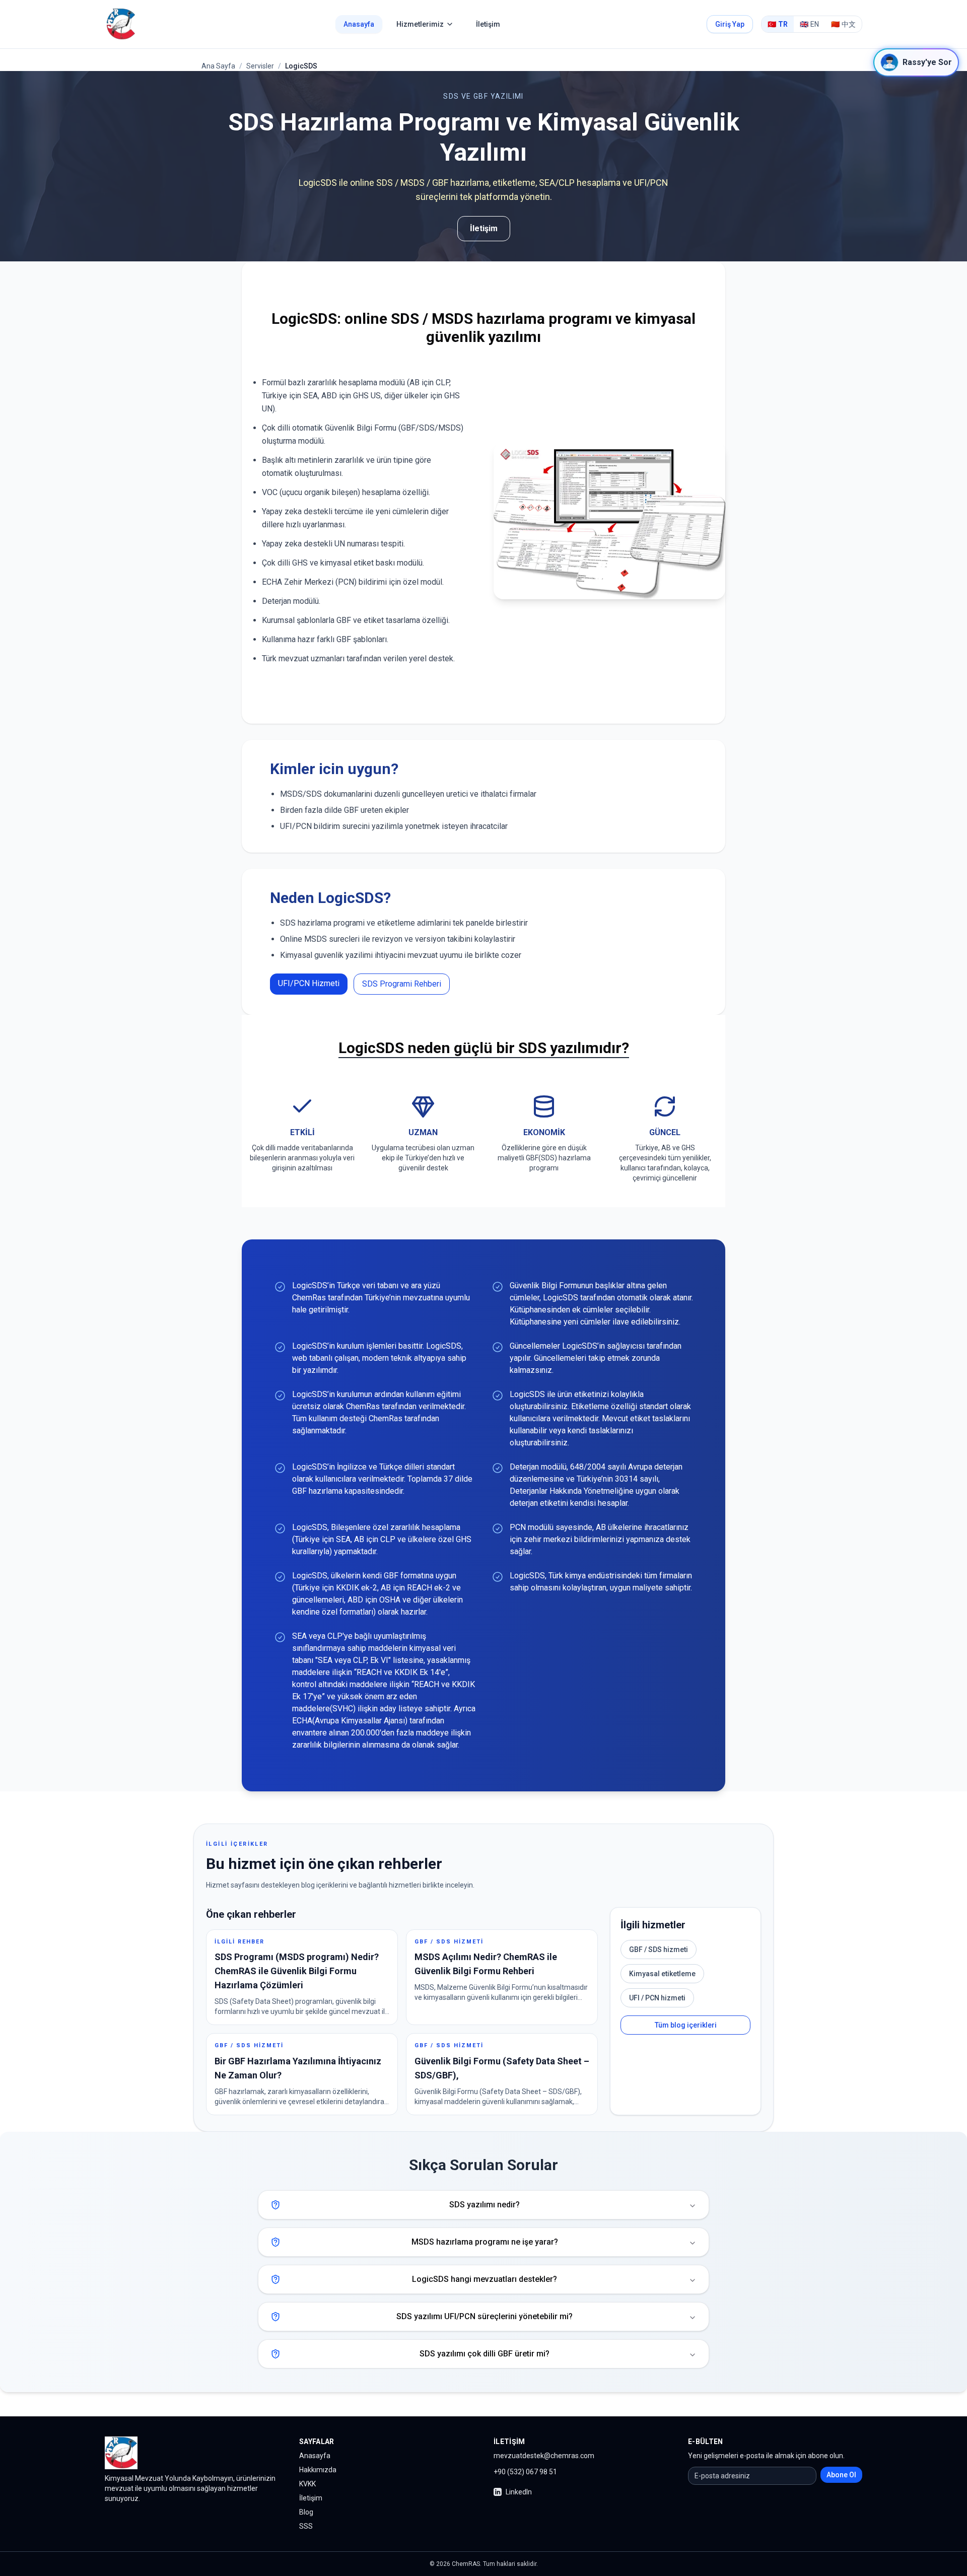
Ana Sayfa (218, 66)
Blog (306, 2512)
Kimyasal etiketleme (662, 1974)
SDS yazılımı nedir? (485, 2205)
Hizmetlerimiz (420, 24)
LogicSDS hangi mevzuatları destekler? (485, 2279)
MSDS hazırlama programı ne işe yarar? (485, 2242)
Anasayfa (359, 24)
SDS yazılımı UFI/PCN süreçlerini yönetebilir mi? (485, 2316)
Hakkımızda (318, 2470)
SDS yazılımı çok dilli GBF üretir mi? (485, 2354)
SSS (306, 2526)
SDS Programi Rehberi (402, 984)
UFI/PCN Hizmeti (309, 983)
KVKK (307, 2484)
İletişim (488, 24)
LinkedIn (519, 2492)
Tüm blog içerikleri (686, 2025)
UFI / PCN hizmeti (657, 1998)
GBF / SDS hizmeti (659, 1950)
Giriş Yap (730, 24)
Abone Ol (841, 2475)
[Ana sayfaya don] (121, 24)
